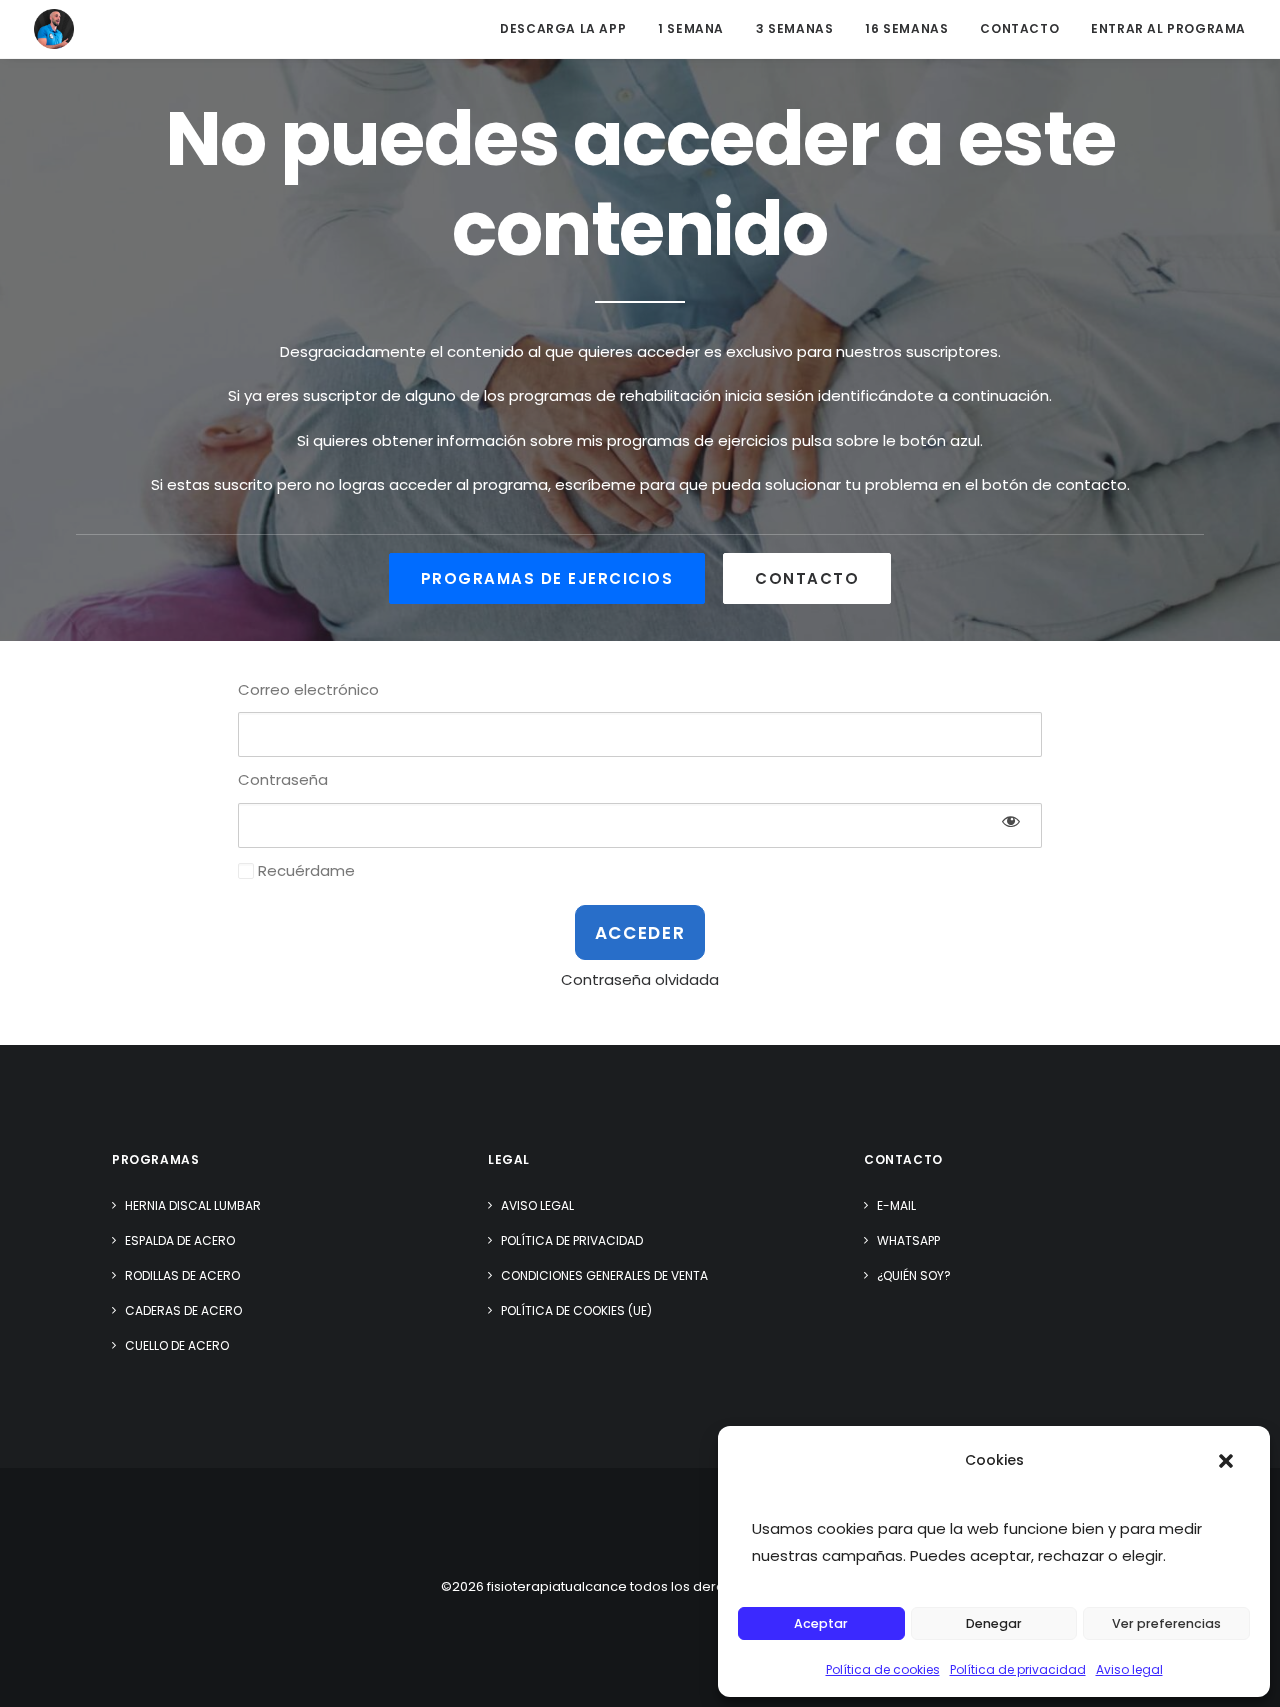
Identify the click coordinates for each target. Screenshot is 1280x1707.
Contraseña (283, 779)
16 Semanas (906, 28)
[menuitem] (570, 29)
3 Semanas (794, 28)
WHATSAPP (908, 1240)
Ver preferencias (1166, 1623)
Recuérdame (304, 870)
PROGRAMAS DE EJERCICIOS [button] (547, 578)
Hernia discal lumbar (193, 1205)
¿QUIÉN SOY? (914, 1275)
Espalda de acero (180, 1240)
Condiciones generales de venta (604, 1275)
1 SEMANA (691, 28)
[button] (1226, 1461)
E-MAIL (896, 1205)
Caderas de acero (183, 1310)
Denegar (994, 1623)
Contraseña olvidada (640, 979)
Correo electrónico (308, 689)
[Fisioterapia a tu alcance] (54, 29)
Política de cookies (883, 1669)
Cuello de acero (177, 1345)
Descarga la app (563, 28)
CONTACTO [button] (807, 578)
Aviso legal (1129, 1669)
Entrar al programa (1168, 28)
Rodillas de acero (182, 1275)
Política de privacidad (1018, 1669)
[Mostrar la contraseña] (1011, 821)
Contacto (1019, 28)
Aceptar (821, 1623)
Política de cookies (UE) (576, 1310)
